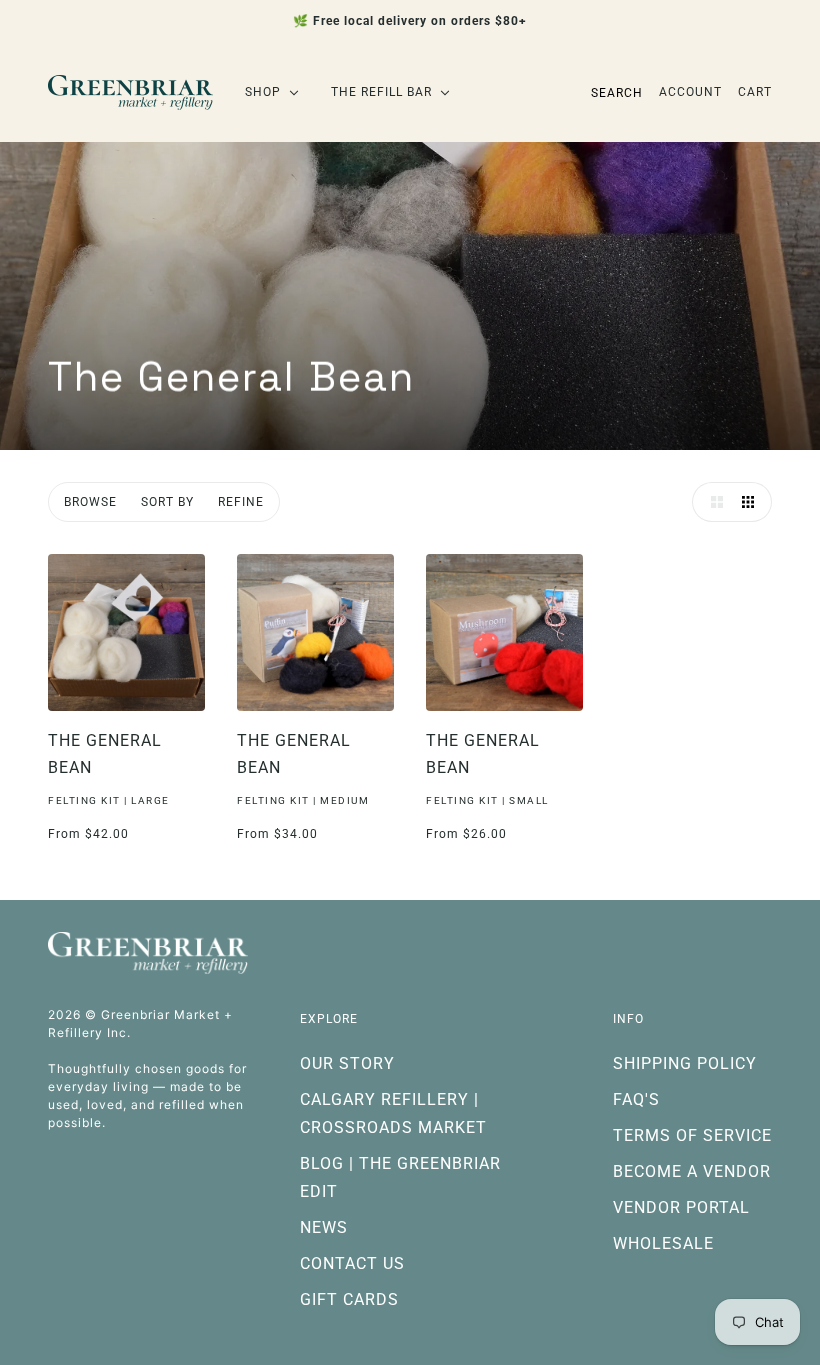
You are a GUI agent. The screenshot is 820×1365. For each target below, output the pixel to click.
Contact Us (352, 1263)
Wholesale (663, 1243)
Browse (90, 502)
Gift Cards (349, 1299)
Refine (241, 502)
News (324, 1227)
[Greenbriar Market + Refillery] (130, 92)
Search (617, 93)
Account (690, 92)
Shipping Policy (685, 1063)
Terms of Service (692, 1135)
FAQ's (636, 1099)
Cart (755, 92)
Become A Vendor (692, 1171)
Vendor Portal (681, 1207)
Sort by (167, 502)
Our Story (347, 1063)
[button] (712, 502)
